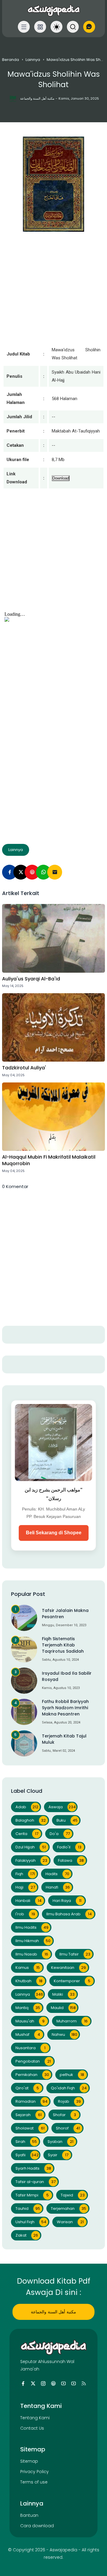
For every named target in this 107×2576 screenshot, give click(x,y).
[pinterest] (32, 872)
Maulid (63, 2008)
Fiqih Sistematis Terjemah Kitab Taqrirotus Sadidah (63, 1645)
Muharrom (72, 2021)
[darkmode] (56, 27)
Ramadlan (32, 2101)
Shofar (64, 2115)
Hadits (57, 1874)
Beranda (11, 60)
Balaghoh (31, 1820)
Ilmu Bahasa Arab (69, 1914)
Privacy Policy (34, 2472)
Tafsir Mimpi (32, 2195)
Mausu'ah (30, 2021)
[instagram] (43, 2384)
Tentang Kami (35, 2418)
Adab (27, 1807)
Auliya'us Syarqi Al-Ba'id (31, 979)
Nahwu (64, 2034)
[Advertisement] (53, 556)
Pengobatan (33, 2061)
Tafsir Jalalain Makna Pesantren (65, 1614)
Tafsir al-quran (36, 2182)
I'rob (25, 1914)
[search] (73, 27)
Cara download (37, 2526)
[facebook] (23, 2384)
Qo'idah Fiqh (69, 2088)
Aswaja (62, 1807)
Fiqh (25, 1874)
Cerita (27, 1834)
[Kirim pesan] (89, 27)
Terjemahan (69, 2208)
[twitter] (33, 2384)
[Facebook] (10, 872)
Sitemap (29, 2461)
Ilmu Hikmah (33, 1941)
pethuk (72, 2075)
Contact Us (32, 2428)
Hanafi (58, 1887)
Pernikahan (32, 2075)
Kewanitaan (69, 1968)
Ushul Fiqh (31, 2222)
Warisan (70, 2222)
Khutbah (29, 1981)
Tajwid (73, 2195)
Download (61, 478)
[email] (55, 872)
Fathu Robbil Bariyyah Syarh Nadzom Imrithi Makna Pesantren (65, 1708)
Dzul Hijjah (31, 1847)
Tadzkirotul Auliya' (24, 1068)
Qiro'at (27, 2088)
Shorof (68, 2128)
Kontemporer (72, 1981)
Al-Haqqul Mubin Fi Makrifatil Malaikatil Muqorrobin (49, 1160)
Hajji (25, 1887)
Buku (67, 1820)
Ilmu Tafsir (75, 1954)
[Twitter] (21, 872)
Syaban (60, 2142)
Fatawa (71, 1860)
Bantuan (29, 2515)
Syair (58, 2155)
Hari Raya (67, 1901)
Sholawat (30, 2128)
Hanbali (29, 1901)
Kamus (28, 1968)
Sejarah (29, 2115)
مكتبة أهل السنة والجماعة (53, 2312)
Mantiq (28, 2008)
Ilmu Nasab (32, 1954)
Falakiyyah (31, 1860)
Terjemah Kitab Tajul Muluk (64, 1739)
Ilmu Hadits (32, 1927)
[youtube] (63, 2384)
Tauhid (28, 2208)
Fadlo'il (69, 1847)
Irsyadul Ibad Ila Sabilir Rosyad (67, 1676)
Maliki (63, 1994)
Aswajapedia (63, 2550)
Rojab (69, 2101)
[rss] (84, 2384)
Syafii (27, 2155)
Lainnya (33, 60)
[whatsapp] (43, 872)
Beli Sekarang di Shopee (54, 1533)
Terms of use (34, 2482)
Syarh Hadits (33, 2168)
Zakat (27, 2235)
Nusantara (30, 2048)
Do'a (60, 1834)
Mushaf (28, 2034)
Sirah (26, 2142)
